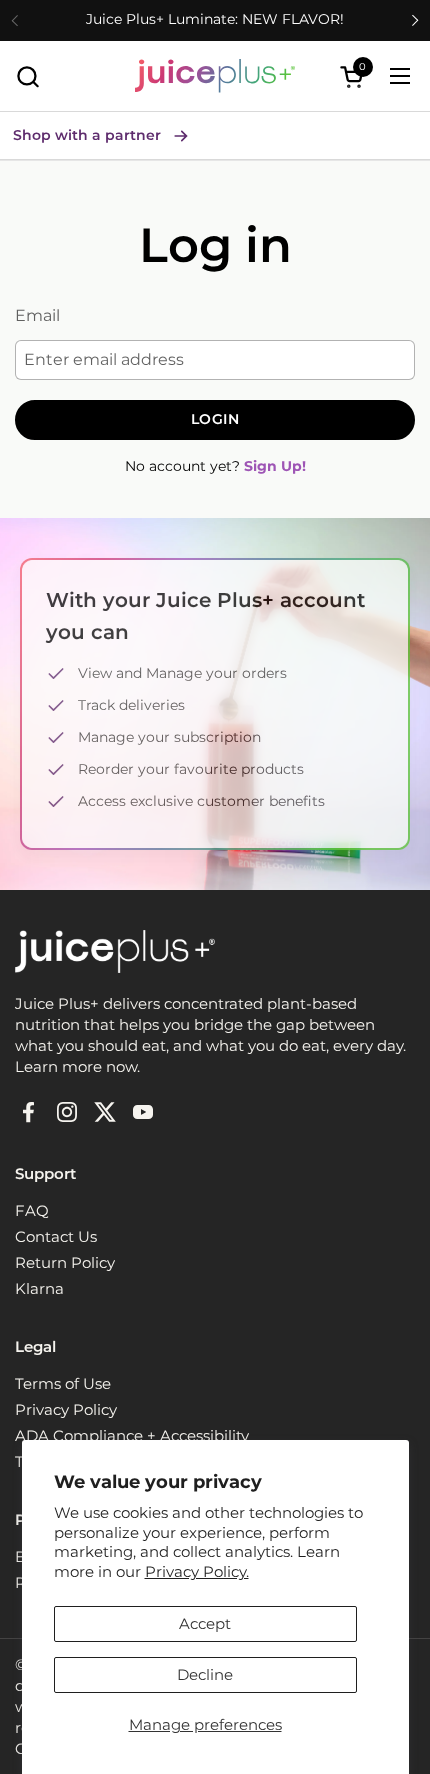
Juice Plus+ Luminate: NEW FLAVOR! (215, 19)
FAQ (32, 1210)
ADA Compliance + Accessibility (132, 1435)
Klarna (39, 1288)
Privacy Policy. (197, 1571)
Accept (205, 1623)
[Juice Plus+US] (215, 76)
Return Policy (65, 1262)
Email (37, 315)
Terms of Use (63, 1383)
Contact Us (56, 1236)
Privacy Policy (66, 1409)
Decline (205, 1674)
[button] (27, 76)
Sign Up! (275, 466)
